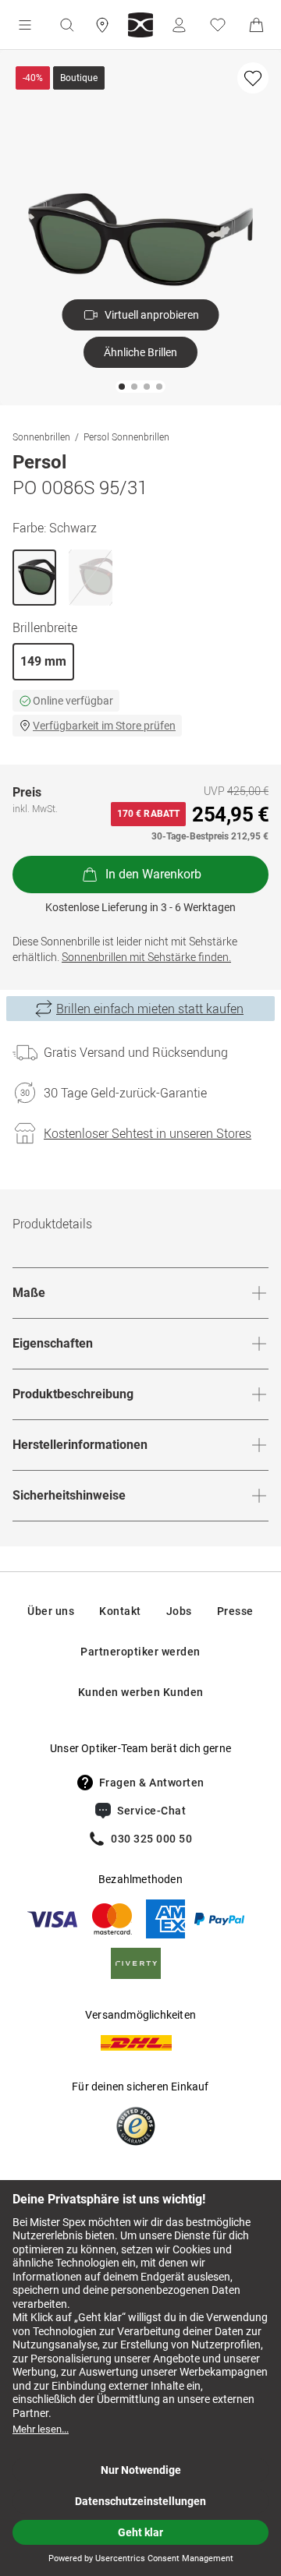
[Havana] (91, 578)
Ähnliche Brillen (140, 352)
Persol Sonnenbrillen (126, 436)
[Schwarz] (34, 578)
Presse (235, 1611)
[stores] (102, 25)
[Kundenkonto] (179, 25)
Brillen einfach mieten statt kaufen (150, 1009)
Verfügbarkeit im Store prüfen (104, 726)
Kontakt (120, 1611)
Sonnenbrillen (41, 436)
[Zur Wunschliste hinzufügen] (253, 78)
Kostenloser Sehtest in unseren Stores (148, 1133)
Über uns (51, 1611)
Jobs (179, 1611)
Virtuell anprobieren (152, 315)
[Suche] (66, 25)
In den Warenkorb (153, 874)
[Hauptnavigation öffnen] (25, 25)
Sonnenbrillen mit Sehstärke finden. (146, 957)
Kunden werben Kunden (141, 1692)
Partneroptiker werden (140, 1652)
